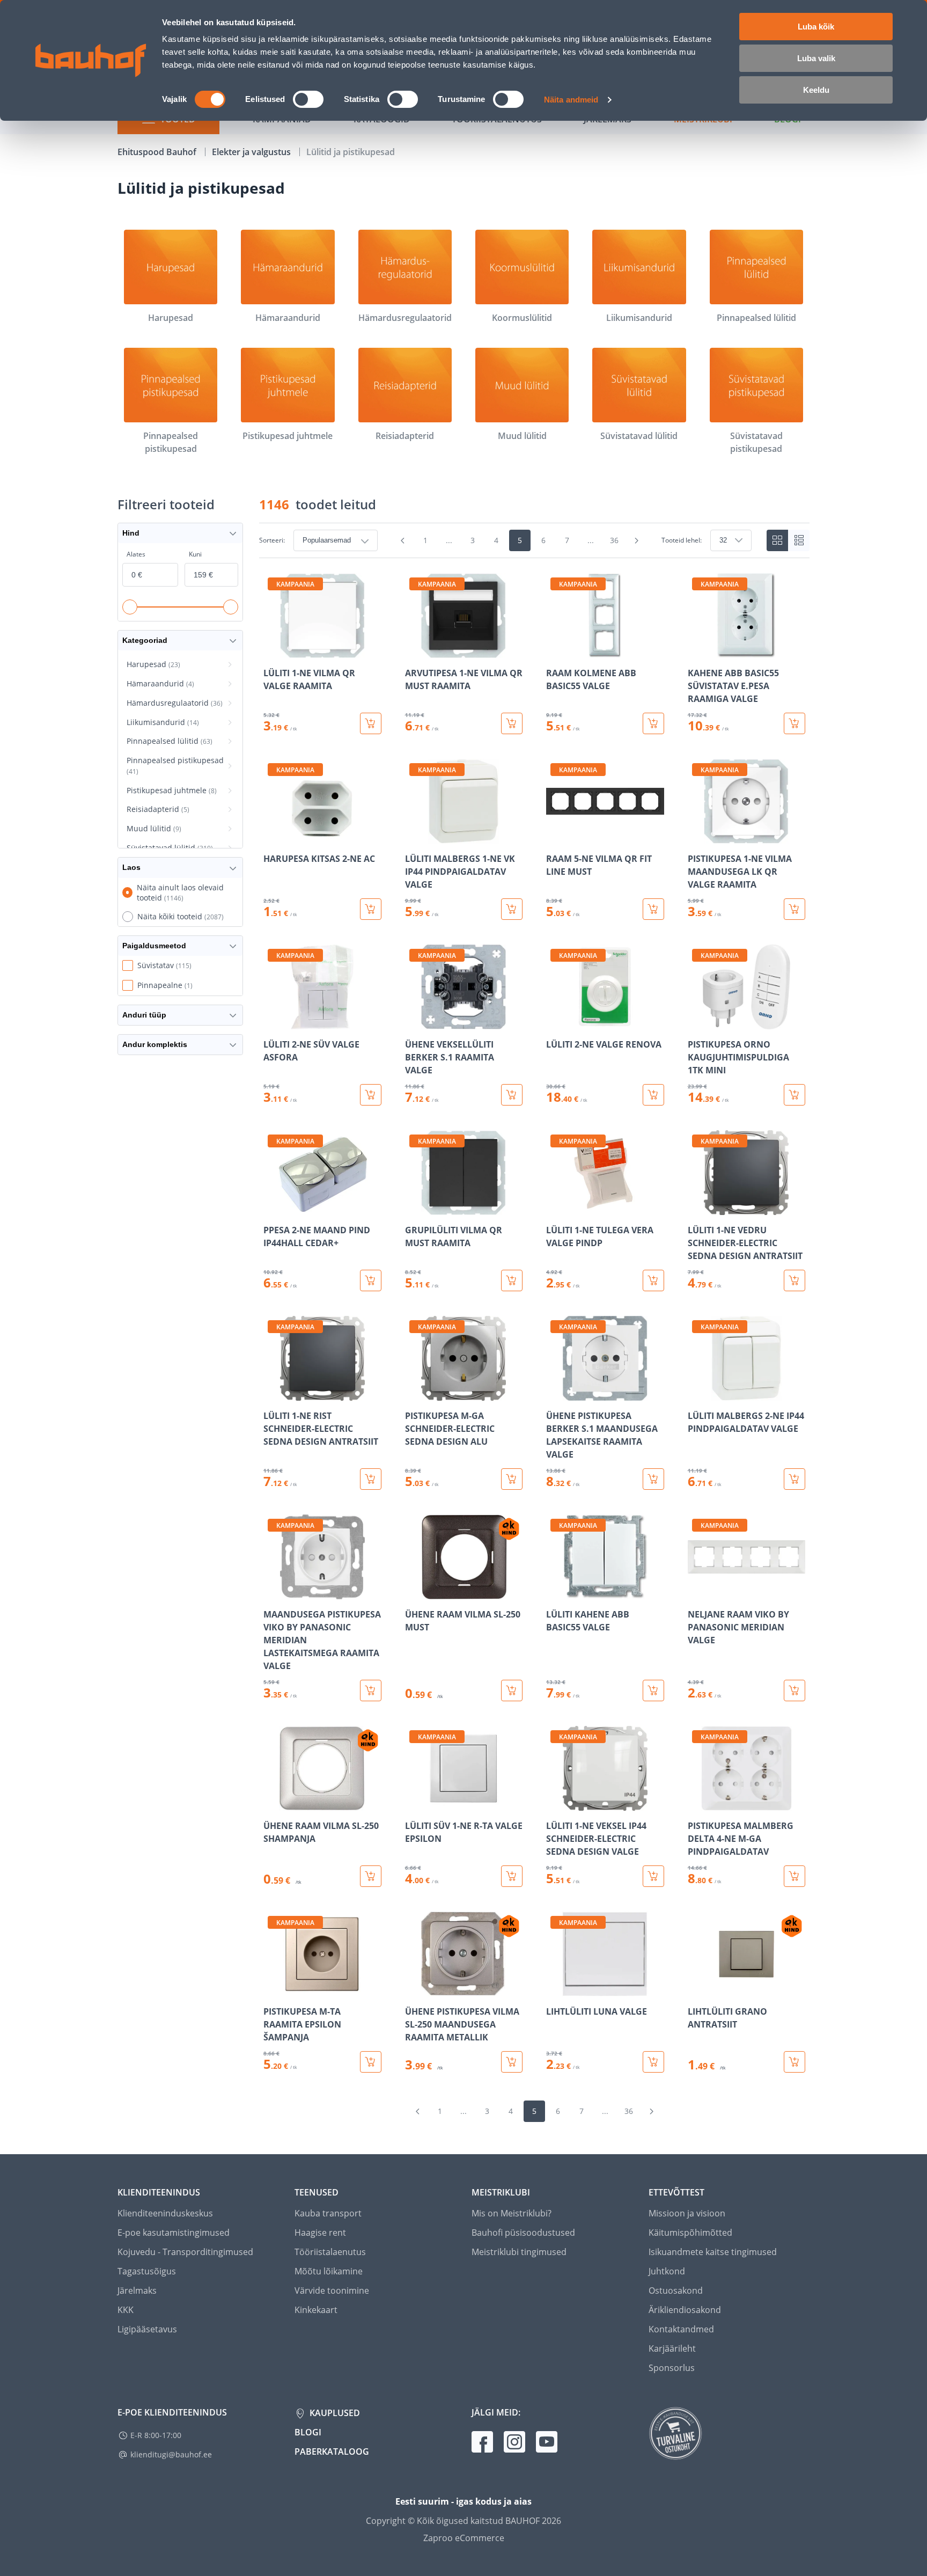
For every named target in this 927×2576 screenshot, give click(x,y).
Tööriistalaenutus (330, 2252)
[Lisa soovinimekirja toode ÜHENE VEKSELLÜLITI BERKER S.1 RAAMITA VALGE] (414, 1022)
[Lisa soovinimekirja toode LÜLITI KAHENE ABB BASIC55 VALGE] (555, 1592)
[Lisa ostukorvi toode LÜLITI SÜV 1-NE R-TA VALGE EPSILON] (512, 1876)
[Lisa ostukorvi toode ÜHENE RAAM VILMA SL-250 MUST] (512, 1690)
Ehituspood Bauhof (158, 152)
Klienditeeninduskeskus (165, 2213)
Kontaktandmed (681, 2329)
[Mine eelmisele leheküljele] (403, 540)
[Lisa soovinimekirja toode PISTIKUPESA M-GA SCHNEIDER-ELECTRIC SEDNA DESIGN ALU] (414, 1393)
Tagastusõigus (147, 2271)
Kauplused (334, 2413)
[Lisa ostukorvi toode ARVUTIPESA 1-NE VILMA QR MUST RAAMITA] (512, 723)
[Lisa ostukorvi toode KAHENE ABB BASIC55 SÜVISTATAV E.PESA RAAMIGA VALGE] (794, 723)
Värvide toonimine (332, 2290)
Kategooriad (145, 640)
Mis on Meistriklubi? (512, 2213)
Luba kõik (816, 27)
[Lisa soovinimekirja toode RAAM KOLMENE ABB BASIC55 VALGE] (555, 650)
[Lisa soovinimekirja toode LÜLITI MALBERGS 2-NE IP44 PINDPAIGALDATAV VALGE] (697, 1393)
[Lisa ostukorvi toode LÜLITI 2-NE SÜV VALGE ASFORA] (371, 1095)
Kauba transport (328, 2213)
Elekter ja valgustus (252, 152)
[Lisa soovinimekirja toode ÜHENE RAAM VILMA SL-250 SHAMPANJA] (273, 1803)
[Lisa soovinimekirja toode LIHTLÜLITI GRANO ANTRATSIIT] (697, 1989)
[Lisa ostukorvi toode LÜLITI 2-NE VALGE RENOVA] (653, 1095)
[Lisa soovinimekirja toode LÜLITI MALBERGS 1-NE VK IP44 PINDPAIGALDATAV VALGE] (414, 836)
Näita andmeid (571, 100)
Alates (136, 554)
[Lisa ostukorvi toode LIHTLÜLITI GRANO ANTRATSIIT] (794, 2062)
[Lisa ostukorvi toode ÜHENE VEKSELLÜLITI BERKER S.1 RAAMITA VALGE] (512, 1095)
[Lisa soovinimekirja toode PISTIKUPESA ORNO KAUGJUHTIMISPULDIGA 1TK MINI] (697, 1022)
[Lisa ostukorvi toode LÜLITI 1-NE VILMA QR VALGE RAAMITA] (371, 723)
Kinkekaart (316, 2310)
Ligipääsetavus (147, 2329)
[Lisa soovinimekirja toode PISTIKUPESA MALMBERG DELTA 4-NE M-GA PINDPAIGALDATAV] (697, 1803)
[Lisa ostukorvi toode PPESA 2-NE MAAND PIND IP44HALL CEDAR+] (371, 1280)
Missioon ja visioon (687, 2213)
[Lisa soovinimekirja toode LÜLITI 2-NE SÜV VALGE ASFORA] (273, 1022)
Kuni (195, 554)
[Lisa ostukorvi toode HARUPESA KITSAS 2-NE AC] (371, 909)
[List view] (799, 540)
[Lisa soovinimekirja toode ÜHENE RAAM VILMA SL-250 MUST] (414, 1592)
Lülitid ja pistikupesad (351, 152)
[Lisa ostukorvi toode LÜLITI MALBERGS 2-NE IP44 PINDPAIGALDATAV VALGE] (794, 1479)
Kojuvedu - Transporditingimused (185, 2252)
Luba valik (816, 58)
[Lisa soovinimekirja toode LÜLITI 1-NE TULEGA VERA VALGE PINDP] (555, 1207)
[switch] (308, 99)
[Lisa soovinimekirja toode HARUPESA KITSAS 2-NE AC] (273, 836)
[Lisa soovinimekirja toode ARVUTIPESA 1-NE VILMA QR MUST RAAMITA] (414, 650)
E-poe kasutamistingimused (174, 2233)
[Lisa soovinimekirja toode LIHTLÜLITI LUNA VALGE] (555, 1989)
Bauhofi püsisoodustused (523, 2233)
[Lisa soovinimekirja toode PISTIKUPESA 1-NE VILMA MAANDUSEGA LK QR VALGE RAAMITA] (697, 836)
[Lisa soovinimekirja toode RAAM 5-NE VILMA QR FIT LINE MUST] (555, 836)
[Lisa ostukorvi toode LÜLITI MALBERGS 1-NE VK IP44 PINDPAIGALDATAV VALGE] (512, 909)
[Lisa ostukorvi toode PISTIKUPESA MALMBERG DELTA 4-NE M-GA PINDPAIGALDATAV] (794, 1876)
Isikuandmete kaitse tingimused (713, 2252)
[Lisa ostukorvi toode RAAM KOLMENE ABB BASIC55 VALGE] (653, 723)
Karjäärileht (672, 2348)
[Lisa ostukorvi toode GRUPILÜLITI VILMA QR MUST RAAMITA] (512, 1280)
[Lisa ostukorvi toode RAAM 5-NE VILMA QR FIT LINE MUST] (653, 909)
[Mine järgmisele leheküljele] (637, 540)
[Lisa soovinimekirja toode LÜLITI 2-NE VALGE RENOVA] (555, 1022)
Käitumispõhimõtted (690, 2233)
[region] (534, 1323)
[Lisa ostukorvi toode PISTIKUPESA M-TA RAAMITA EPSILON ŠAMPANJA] (371, 2062)
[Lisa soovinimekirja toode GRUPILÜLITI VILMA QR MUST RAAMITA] (414, 1207)
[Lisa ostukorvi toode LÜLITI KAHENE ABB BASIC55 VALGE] (653, 1690)
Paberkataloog (332, 2451)
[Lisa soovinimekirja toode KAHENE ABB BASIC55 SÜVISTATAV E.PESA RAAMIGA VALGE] (697, 650)
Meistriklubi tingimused (519, 2252)
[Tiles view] (777, 540)
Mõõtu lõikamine (329, 2271)
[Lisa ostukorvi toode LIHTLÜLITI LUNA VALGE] (653, 2062)
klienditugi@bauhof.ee (171, 2454)
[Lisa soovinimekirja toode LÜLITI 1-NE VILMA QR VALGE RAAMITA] (273, 650)
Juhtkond (667, 2271)
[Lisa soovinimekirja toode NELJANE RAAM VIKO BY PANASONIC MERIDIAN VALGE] (697, 1592)
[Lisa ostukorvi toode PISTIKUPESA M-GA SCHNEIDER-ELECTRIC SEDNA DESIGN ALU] (512, 1479)
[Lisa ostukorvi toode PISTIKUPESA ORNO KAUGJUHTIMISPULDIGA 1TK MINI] (794, 1095)
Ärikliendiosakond (685, 2310)
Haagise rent (320, 2233)
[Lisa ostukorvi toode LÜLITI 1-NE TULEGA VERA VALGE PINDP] (653, 1280)
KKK (126, 2310)
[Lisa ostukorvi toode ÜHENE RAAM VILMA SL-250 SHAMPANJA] (371, 1876)
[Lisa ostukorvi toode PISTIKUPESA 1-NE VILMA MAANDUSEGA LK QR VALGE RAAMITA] (794, 909)
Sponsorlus (672, 2368)
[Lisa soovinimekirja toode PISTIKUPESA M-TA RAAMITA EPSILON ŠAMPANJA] (273, 1989)
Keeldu (816, 90)
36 (614, 540)
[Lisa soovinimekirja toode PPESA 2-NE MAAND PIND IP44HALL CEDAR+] (273, 1207)
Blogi (308, 2432)
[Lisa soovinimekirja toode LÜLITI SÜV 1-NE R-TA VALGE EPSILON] (414, 1803)
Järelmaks (137, 2290)
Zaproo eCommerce (464, 2538)
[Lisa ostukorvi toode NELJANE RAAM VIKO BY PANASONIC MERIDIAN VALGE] (794, 1690)
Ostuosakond (676, 2290)
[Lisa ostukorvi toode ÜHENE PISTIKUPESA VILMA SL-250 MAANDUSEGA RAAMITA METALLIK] (512, 2062)
